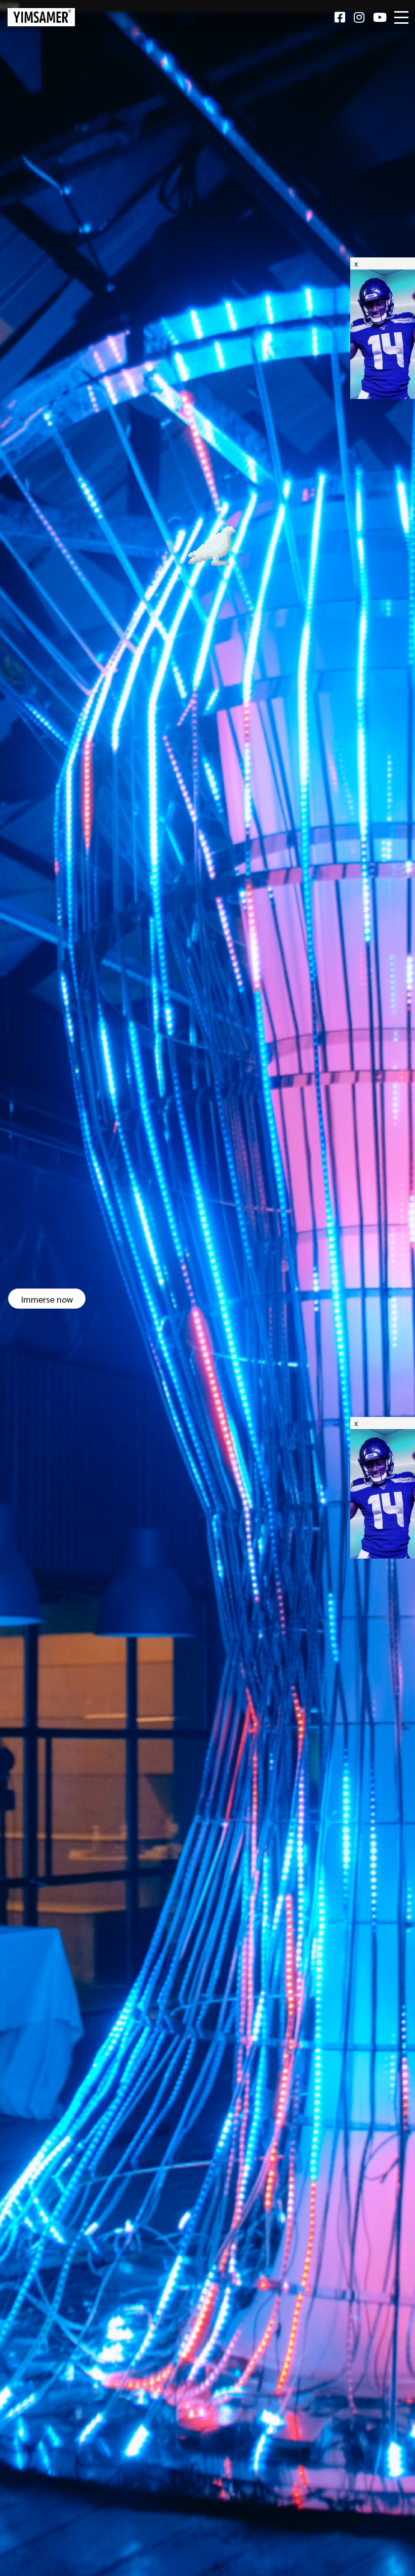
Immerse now (47, 1298)
